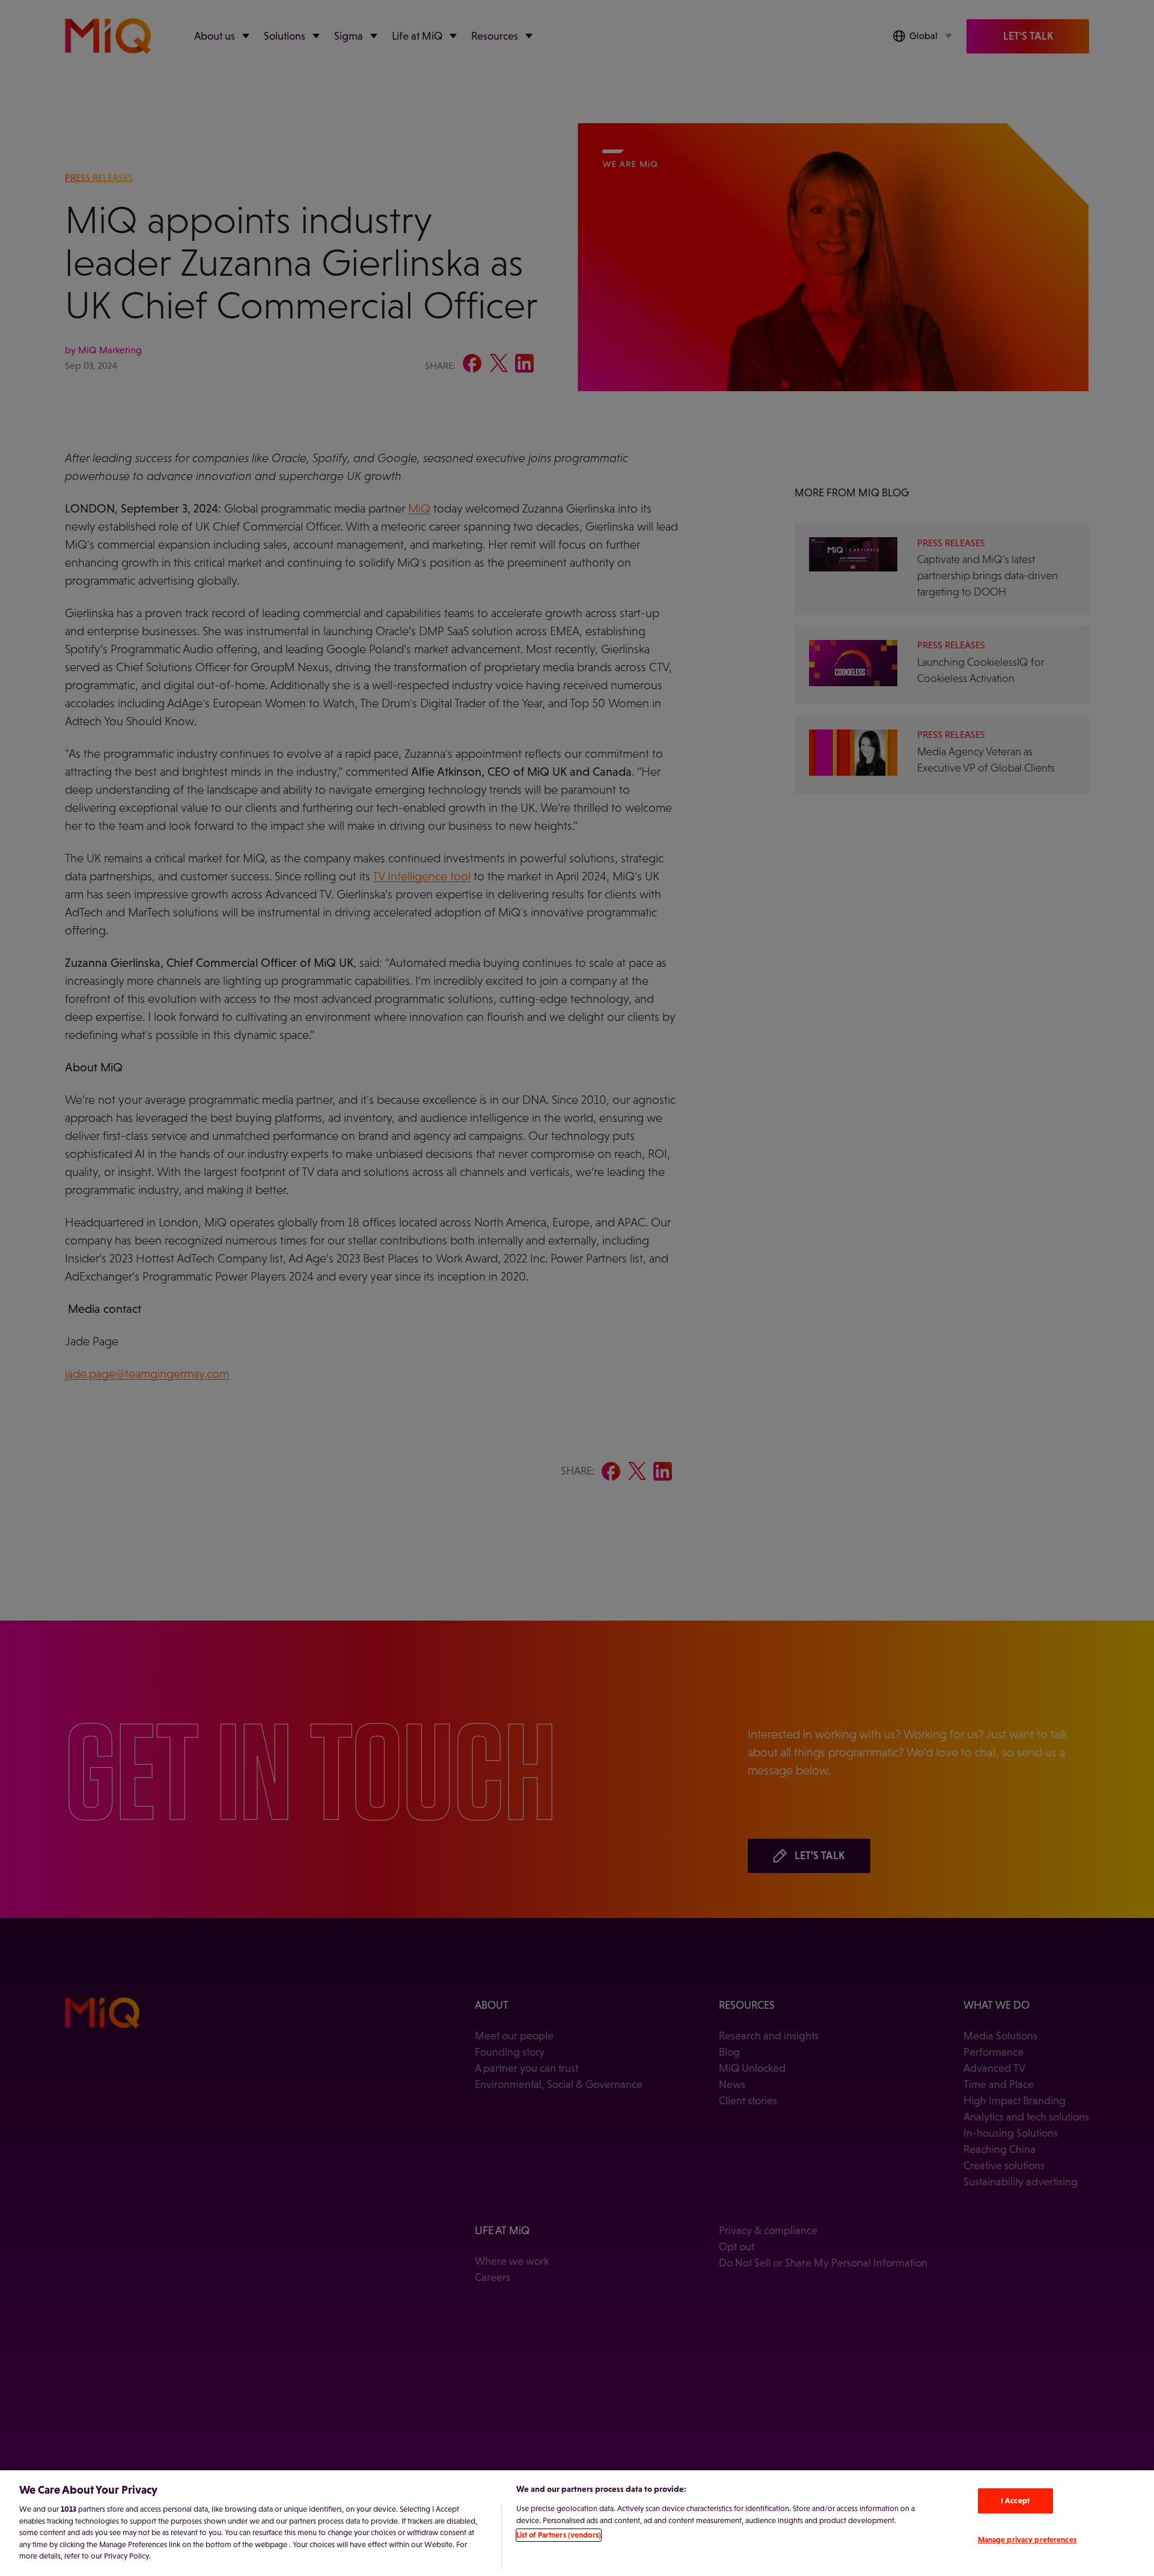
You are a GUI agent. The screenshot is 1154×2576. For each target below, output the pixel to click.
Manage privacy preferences (1027, 2540)
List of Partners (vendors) (559, 2535)
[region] (577, 2523)
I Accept (1015, 2501)
